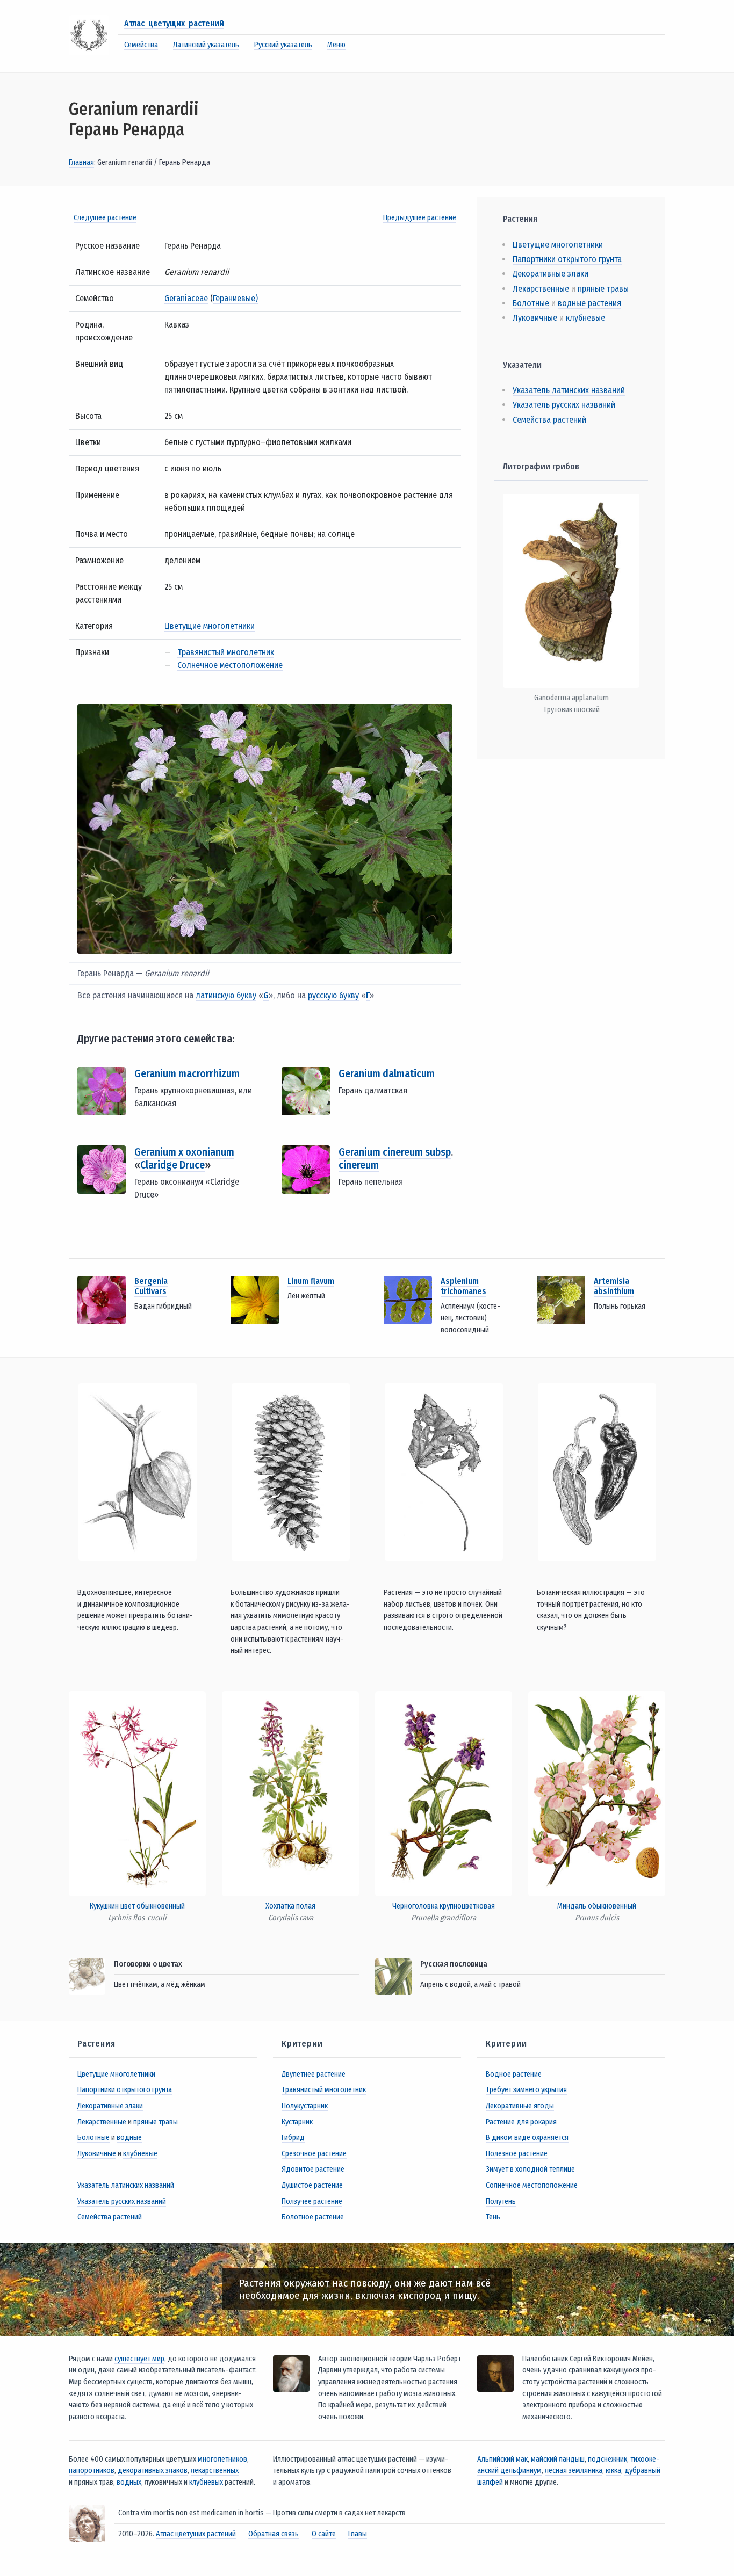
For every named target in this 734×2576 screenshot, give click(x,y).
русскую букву (333, 995)
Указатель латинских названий (569, 390)
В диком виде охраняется (527, 2138)
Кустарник (297, 2122)
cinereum (359, 1165)
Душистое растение (312, 2185)
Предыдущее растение (420, 218)
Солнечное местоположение (230, 665)
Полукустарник (305, 2106)
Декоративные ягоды (520, 2106)
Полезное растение (517, 2154)
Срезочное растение (314, 2154)
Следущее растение (105, 218)
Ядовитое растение (313, 2169)
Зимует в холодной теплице (530, 2169)
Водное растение (514, 2074)
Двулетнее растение (314, 2074)
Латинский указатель (206, 45)
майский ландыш (558, 2459)
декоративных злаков (153, 2470)
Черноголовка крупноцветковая (444, 1906)
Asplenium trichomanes (463, 1286)
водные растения (589, 303)
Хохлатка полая (290, 1906)
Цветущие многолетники (210, 626)
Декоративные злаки (550, 274)
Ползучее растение (312, 2201)
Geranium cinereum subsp (395, 1152)
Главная (81, 162)
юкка (613, 2470)
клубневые (585, 318)
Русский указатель (283, 45)
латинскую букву (226, 995)
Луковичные (535, 318)
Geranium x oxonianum (184, 1152)
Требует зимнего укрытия (526, 2090)
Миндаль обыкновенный (597, 1906)
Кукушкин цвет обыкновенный (137, 1906)
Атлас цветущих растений (174, 23)
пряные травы (603, 289)
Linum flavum (311, 1281)
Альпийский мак (502, 2459)
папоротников (92, 2470)
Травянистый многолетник (226, 652)
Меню (336, 45)
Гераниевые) (235, 298)
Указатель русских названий (564, 405)
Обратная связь (274, 2534)
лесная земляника (574, 2470)
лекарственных (215, 2470)
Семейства (141, 45)
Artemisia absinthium (614, 1286)
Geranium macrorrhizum (187, 1073)
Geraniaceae (186, 298)
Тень (493, 2217)
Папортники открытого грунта (567, 259)
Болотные (531, 303)
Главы (358, 2534)
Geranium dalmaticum (387, 1073)
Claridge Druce (172, 1165)
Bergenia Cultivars (151, 1286)
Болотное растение (313, 2217)
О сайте (324, 2534)
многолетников (222, 2459)
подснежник (607, 2459)
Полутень (501, 2201)
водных (129, 2482)
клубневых (206, 2482)
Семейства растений (549, 420)
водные (129, 2138)
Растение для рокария (521, 2122)
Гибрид (293, 2138)
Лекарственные (541, 289)
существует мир (139, 2359)
